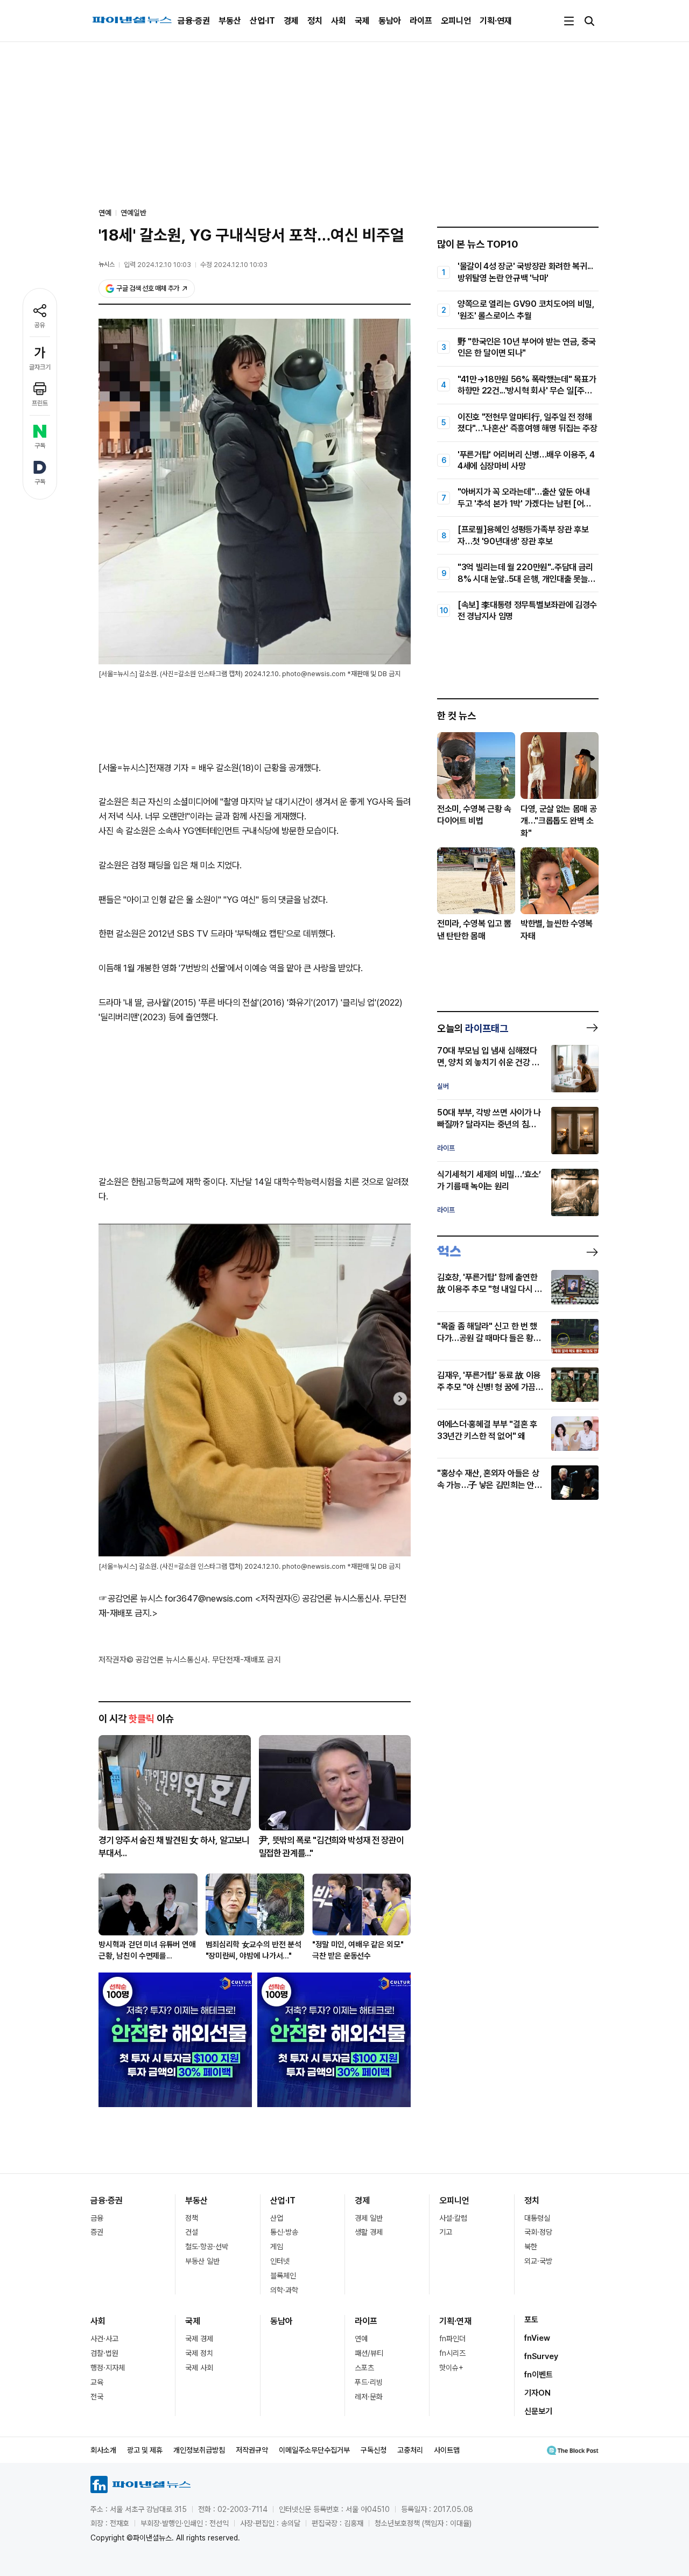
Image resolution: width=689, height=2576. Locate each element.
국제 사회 (199, 2368)
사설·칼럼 (453, 2218)
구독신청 (374, 2450)
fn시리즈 (452, 2353)
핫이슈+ (451, 2368)
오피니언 (456, 21)
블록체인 (283, 2276)
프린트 (40, 403)
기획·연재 (496, 21)
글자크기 (40, 367)
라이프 (421, 21)
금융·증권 (194, 21)
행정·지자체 (108, 2368)
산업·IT (262, 21)
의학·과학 (284, 2290)
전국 (97, 2397)
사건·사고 (104, 2339)
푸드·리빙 (369, 2382)
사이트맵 (447, 2450)
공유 (40, 325)
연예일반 (133, 213)
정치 (315, 21)
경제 (291, 21)
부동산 (230, 21)
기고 (446, 2232)
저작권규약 (252, 2450)
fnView (537, 2338)
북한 (531, 2247)
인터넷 (280, 2261)
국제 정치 (199, 2353)
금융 (97, 2218)
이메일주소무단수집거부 (314, 2450)
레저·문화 (369, 2397)
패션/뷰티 (369, 2353)
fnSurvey (541, 2356)
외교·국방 (538, 2261)
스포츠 (364, 2368)
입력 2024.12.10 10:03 (157, 265)
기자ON (537, 2393)
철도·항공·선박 (207, 2247)
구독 (40, 446)
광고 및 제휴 (145, 2450)
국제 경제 (199, 2339)
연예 (361, 2339)
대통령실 (537, 2218)
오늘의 (473, 1028)
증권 (97, 2232)
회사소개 (103, 2450)
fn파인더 (452, 2339)
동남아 (390, 21)
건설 (192, 2232)
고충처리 (410, 2450)
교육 (97, 2382)
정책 (192, 2218)
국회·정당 (538, 2232)
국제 (362, 21)
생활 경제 (369, 2232)
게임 (277, 2247)
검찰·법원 (104, 2353)
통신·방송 (284, 2232)
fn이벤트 (539, 2375)
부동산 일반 (202, 2261)
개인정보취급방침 (199, 2450)
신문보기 (538, 2411)
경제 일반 (369, 2218)
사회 (339, 21)
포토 (531, 2320)
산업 (277, 2218)
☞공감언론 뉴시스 (131, 1598)
